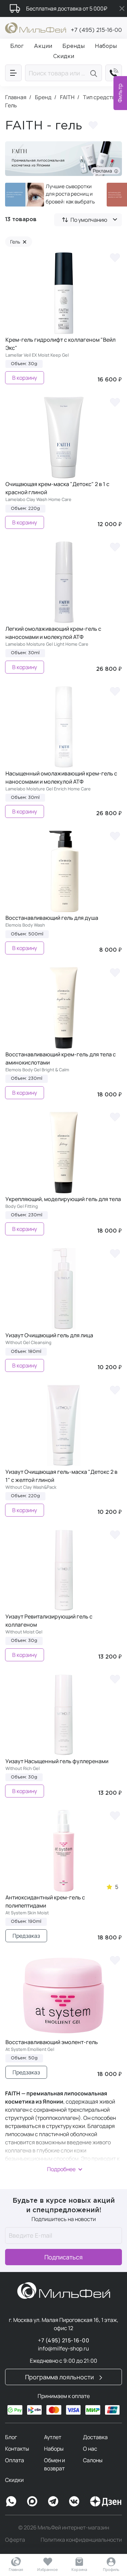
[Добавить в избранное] (93, 126)
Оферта (15, 2540)
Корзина (79, 2569)
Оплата (15, 2460)
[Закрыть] (122, 8)
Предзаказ (26, 1936)
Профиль (111, 2569)
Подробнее (61, 2169)
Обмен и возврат (55, 2464)
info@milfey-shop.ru (63, 2348)
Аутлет (53, 2437)
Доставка (95, 2437)
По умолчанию (89, 220)
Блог (11, 2437)
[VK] (74, 2501)
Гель (18, 242)
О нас (90, 2449)
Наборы (54, 2449)
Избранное (48, 2569)
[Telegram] (53, 2501)
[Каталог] (13, 73)
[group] (51, 195)
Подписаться (63, 2257)
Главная (16, 2569)
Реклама (103, 171)
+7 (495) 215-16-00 (96, 30)
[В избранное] (115, 257)
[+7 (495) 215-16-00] (114, 73)
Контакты (17, 2449)
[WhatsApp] (11, 2501)
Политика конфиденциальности (81, 2540)
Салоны (93, 2460)
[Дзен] (106, 2501)
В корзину (25, 378)
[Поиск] (95, 73)
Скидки (14, 2480)
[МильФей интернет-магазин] (36, 27)
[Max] (32, 2501)
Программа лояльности (60, 2377)
